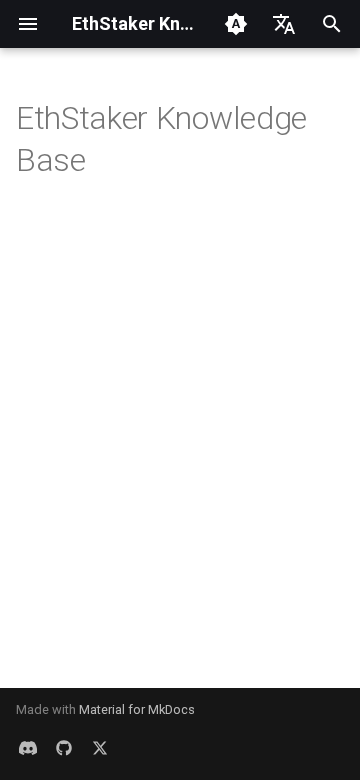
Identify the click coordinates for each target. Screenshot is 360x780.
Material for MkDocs (137, 709)
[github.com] (64, 748)
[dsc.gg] (28, 748)
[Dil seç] (284, 24)
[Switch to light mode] (236, 24)
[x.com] (100, 748)
